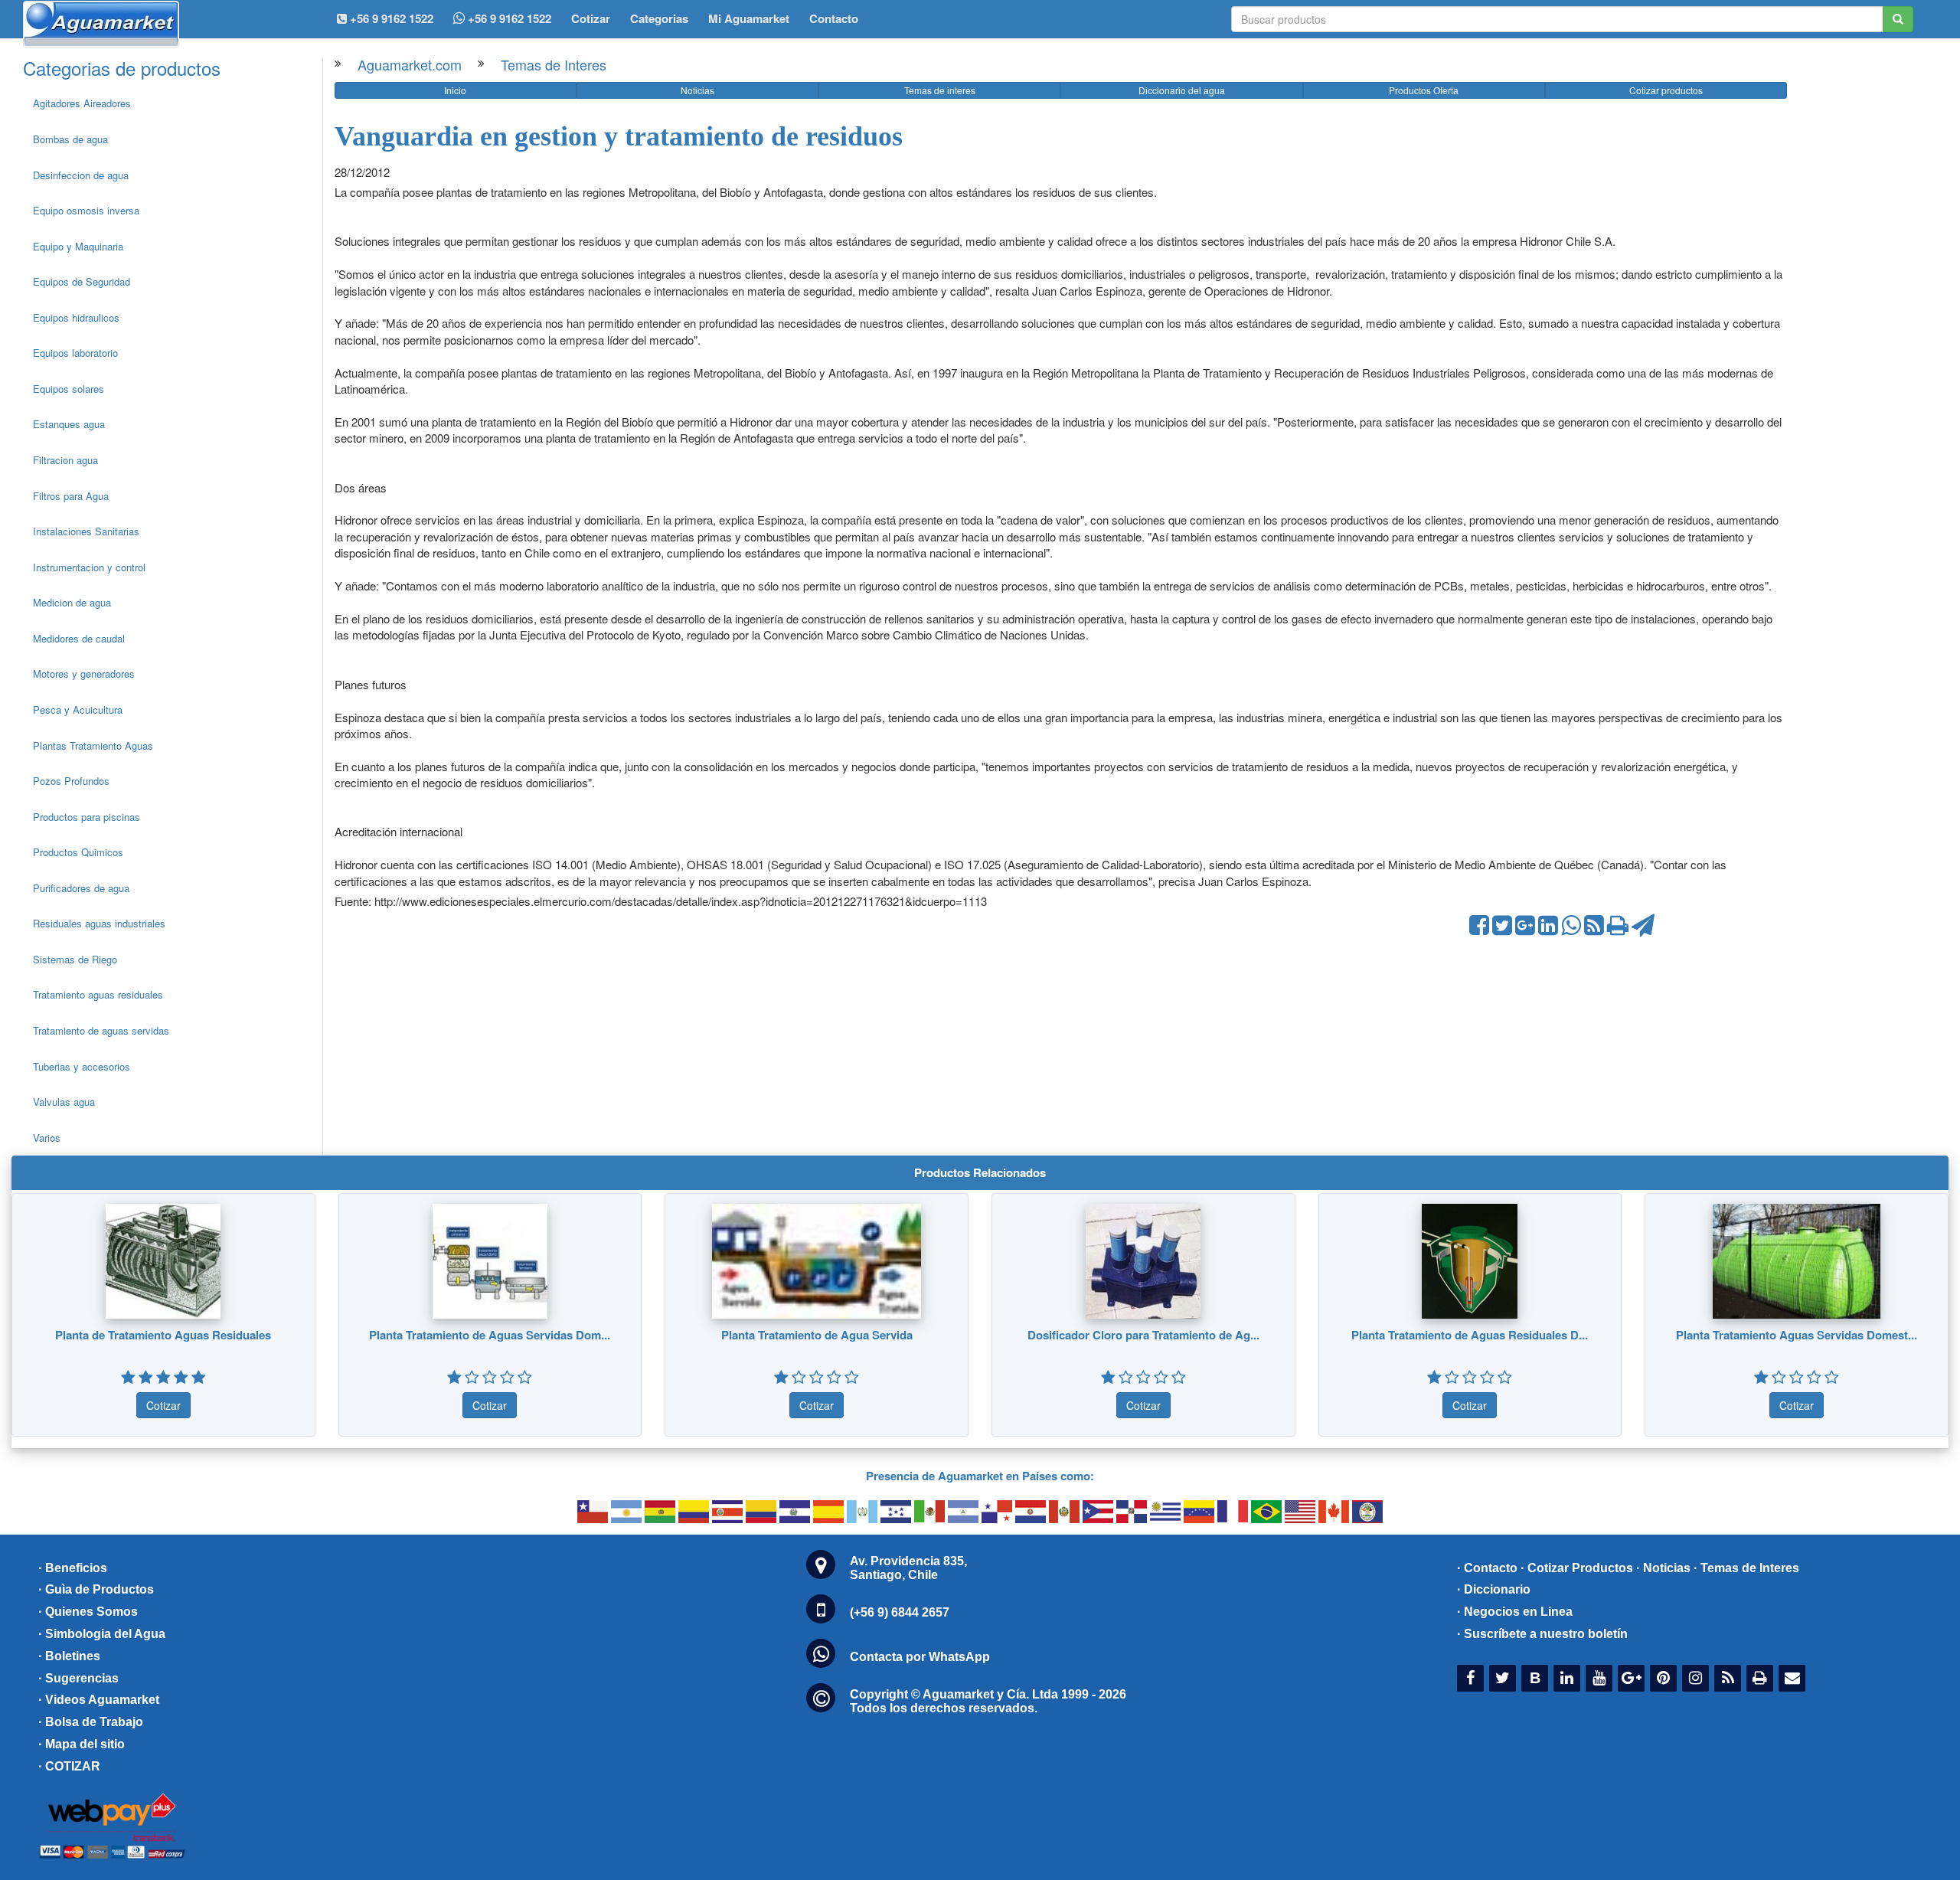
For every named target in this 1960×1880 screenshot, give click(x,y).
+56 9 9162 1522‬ (390, 18)
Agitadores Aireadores (82, 103)
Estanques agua (69, 424)
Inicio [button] (455, 90)
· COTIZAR (69, 1766)
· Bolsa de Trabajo (91, 1722)
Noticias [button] (697, 90)
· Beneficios (73, 1568)
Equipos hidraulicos (76, 317)
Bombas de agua (70, 139)
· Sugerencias (78, 1678)
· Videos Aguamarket (99, 1700)
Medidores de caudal (79, 638)
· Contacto (1487, 1568)
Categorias (659, 18)
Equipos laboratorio (75, 353)
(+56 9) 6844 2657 (900, 1612)
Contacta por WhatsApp (920, 1657)
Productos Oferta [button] (1424, 90)
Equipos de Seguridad (82, 281)
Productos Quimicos (78, 852)
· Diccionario (1494, 1589)
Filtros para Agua (71, 496)
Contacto (834, 18)
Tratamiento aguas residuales (98, 994)
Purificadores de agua (81, 888)
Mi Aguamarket (749, 18)
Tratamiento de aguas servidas (101, 1030)
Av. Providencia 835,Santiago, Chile (908, 1568)
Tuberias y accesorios (82, 1066)
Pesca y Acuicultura (78, 709)
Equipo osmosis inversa (86, 210)
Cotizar (591, 18)
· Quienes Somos (88, 1612)
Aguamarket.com (410, 64)
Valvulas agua (64, 1102)
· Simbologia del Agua (102, 1634)
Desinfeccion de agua (81, 175)
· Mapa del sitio (82, 1744)
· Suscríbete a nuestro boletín (1542, 1634)
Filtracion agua (65, 460)
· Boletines (69, 1656)
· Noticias (1663, 1568)
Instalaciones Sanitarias (86, 531)
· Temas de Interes (1746, 1568)
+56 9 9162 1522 (508, 18)
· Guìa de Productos (96, 1589)
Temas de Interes (554, 64)
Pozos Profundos (71, 781)
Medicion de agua (72, 602)
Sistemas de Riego (75, 959)
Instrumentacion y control (89, 567)
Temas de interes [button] (940, 90)
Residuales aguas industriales (99, 923)
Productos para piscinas (87, 817)
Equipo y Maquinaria (78, 246)
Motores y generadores (84, 674)
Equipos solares (69, 389)
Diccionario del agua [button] (1182, 90)
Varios (47, 1138)
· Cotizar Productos (1577, 1568)
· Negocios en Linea (1515, 1612)
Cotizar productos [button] (1666, 90)
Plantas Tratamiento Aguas (93, 745)
